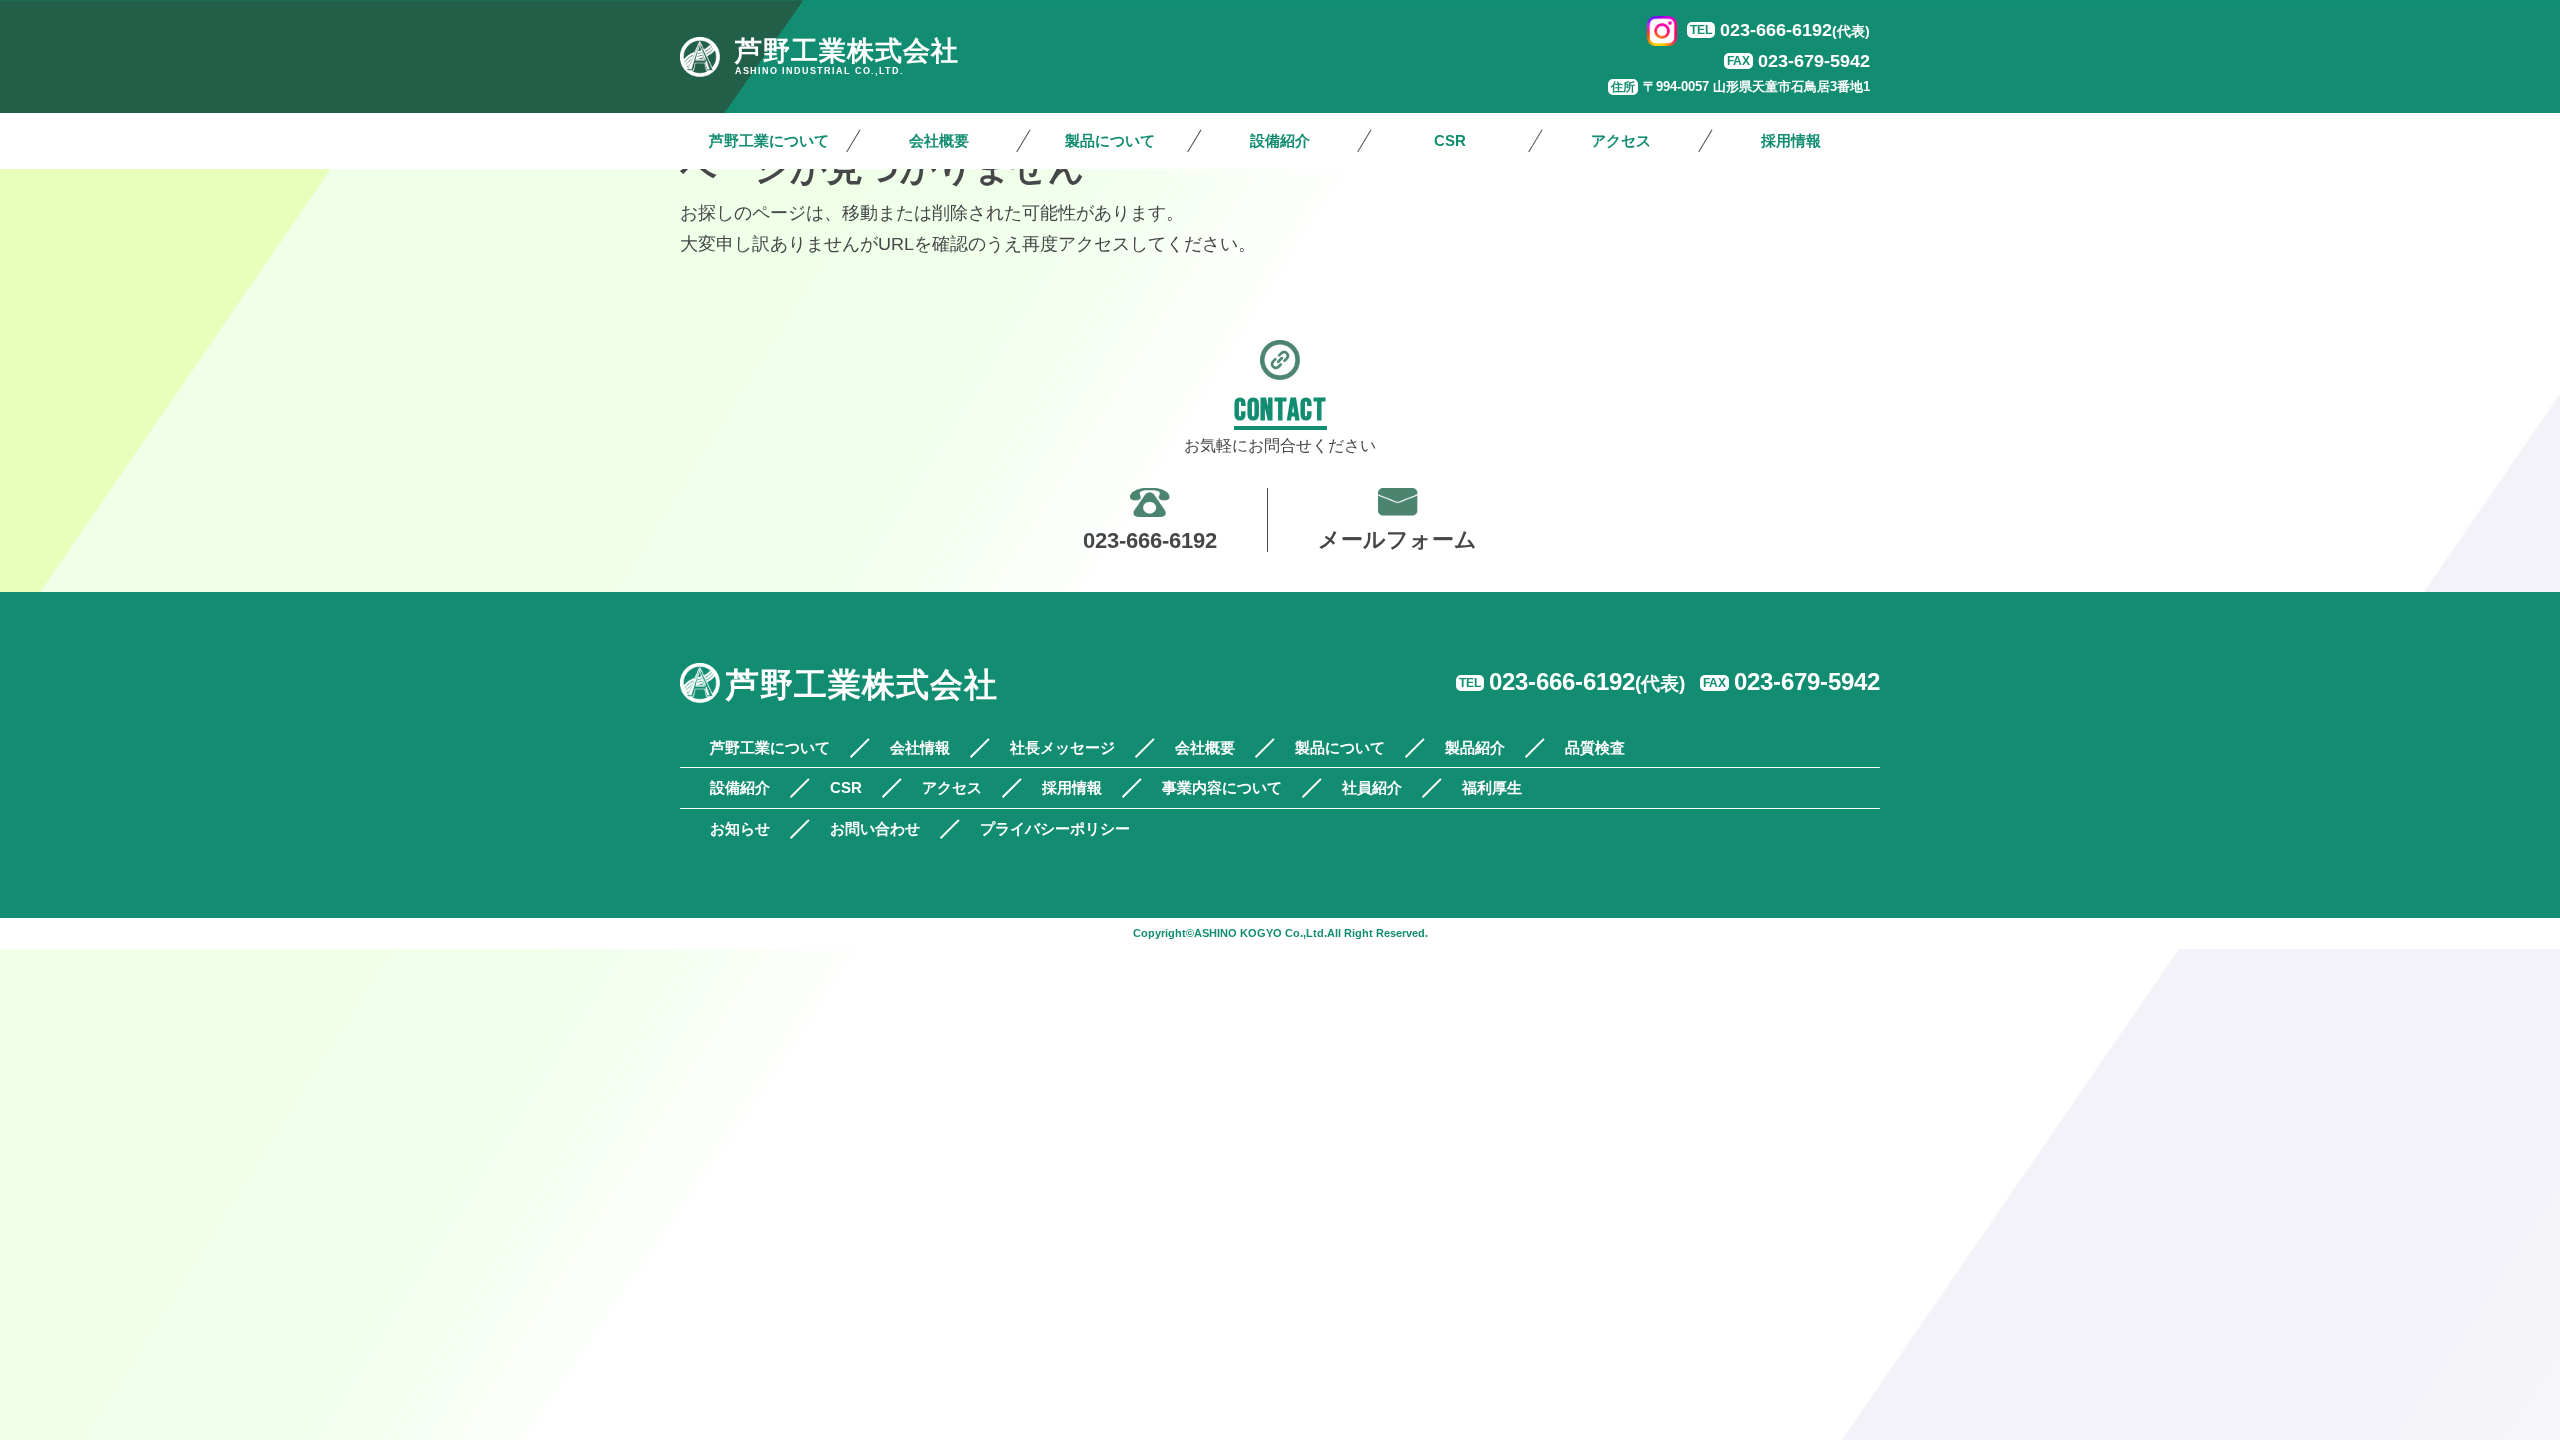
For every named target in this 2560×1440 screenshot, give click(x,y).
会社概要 (939, 140)
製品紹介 (1475, 747)
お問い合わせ (875, 828)
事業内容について (1222, 787)
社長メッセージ (1062, 747)
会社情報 (920, 747)
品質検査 (1595, 747)
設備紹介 (1280, 140)
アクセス (1621, 140)
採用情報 (1791, 140)
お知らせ (740, 828)
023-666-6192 (1795, 30)
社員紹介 (1372, 787)
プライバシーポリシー (1055, 828)
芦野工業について (769, 140)
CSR (1450, 140)
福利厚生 (1492, 787)
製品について (1110, 140)
